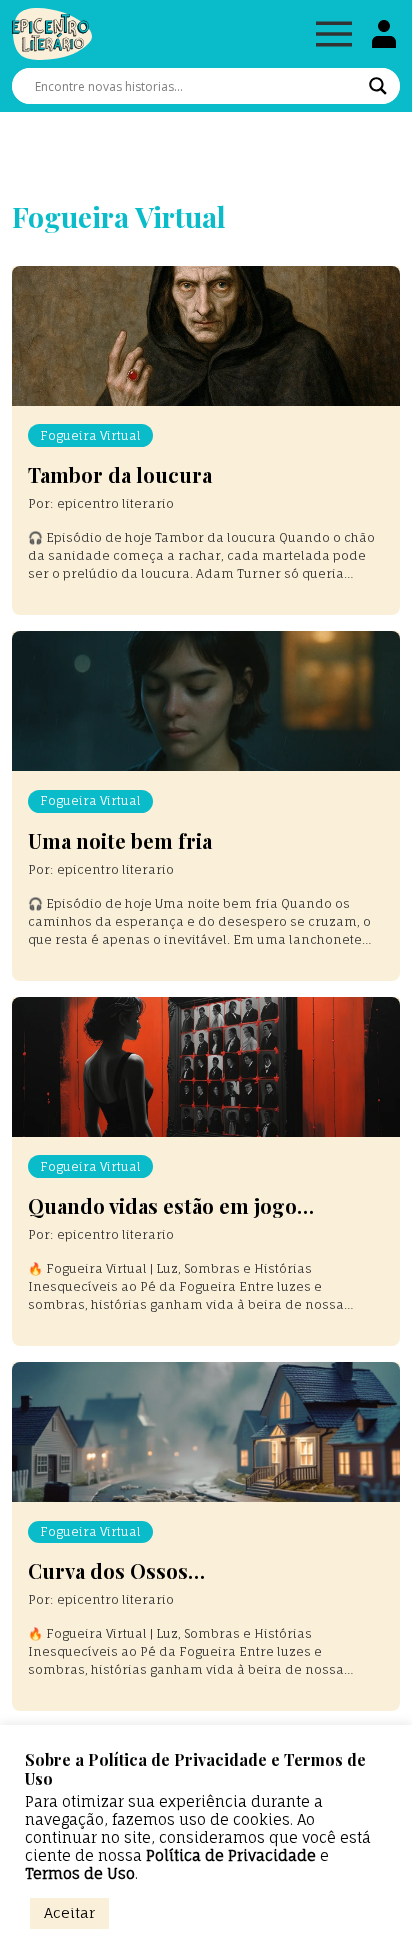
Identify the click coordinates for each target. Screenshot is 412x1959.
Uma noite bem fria (120, 840)
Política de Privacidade (231, 1856)
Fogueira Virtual (90, 435)
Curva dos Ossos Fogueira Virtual (108, 1582)
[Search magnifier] (378, 86)
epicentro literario (115, 503)
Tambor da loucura (120, 474)
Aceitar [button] (69, 1912)
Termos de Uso (80, 1874)
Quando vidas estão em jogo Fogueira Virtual (162, 1217)
